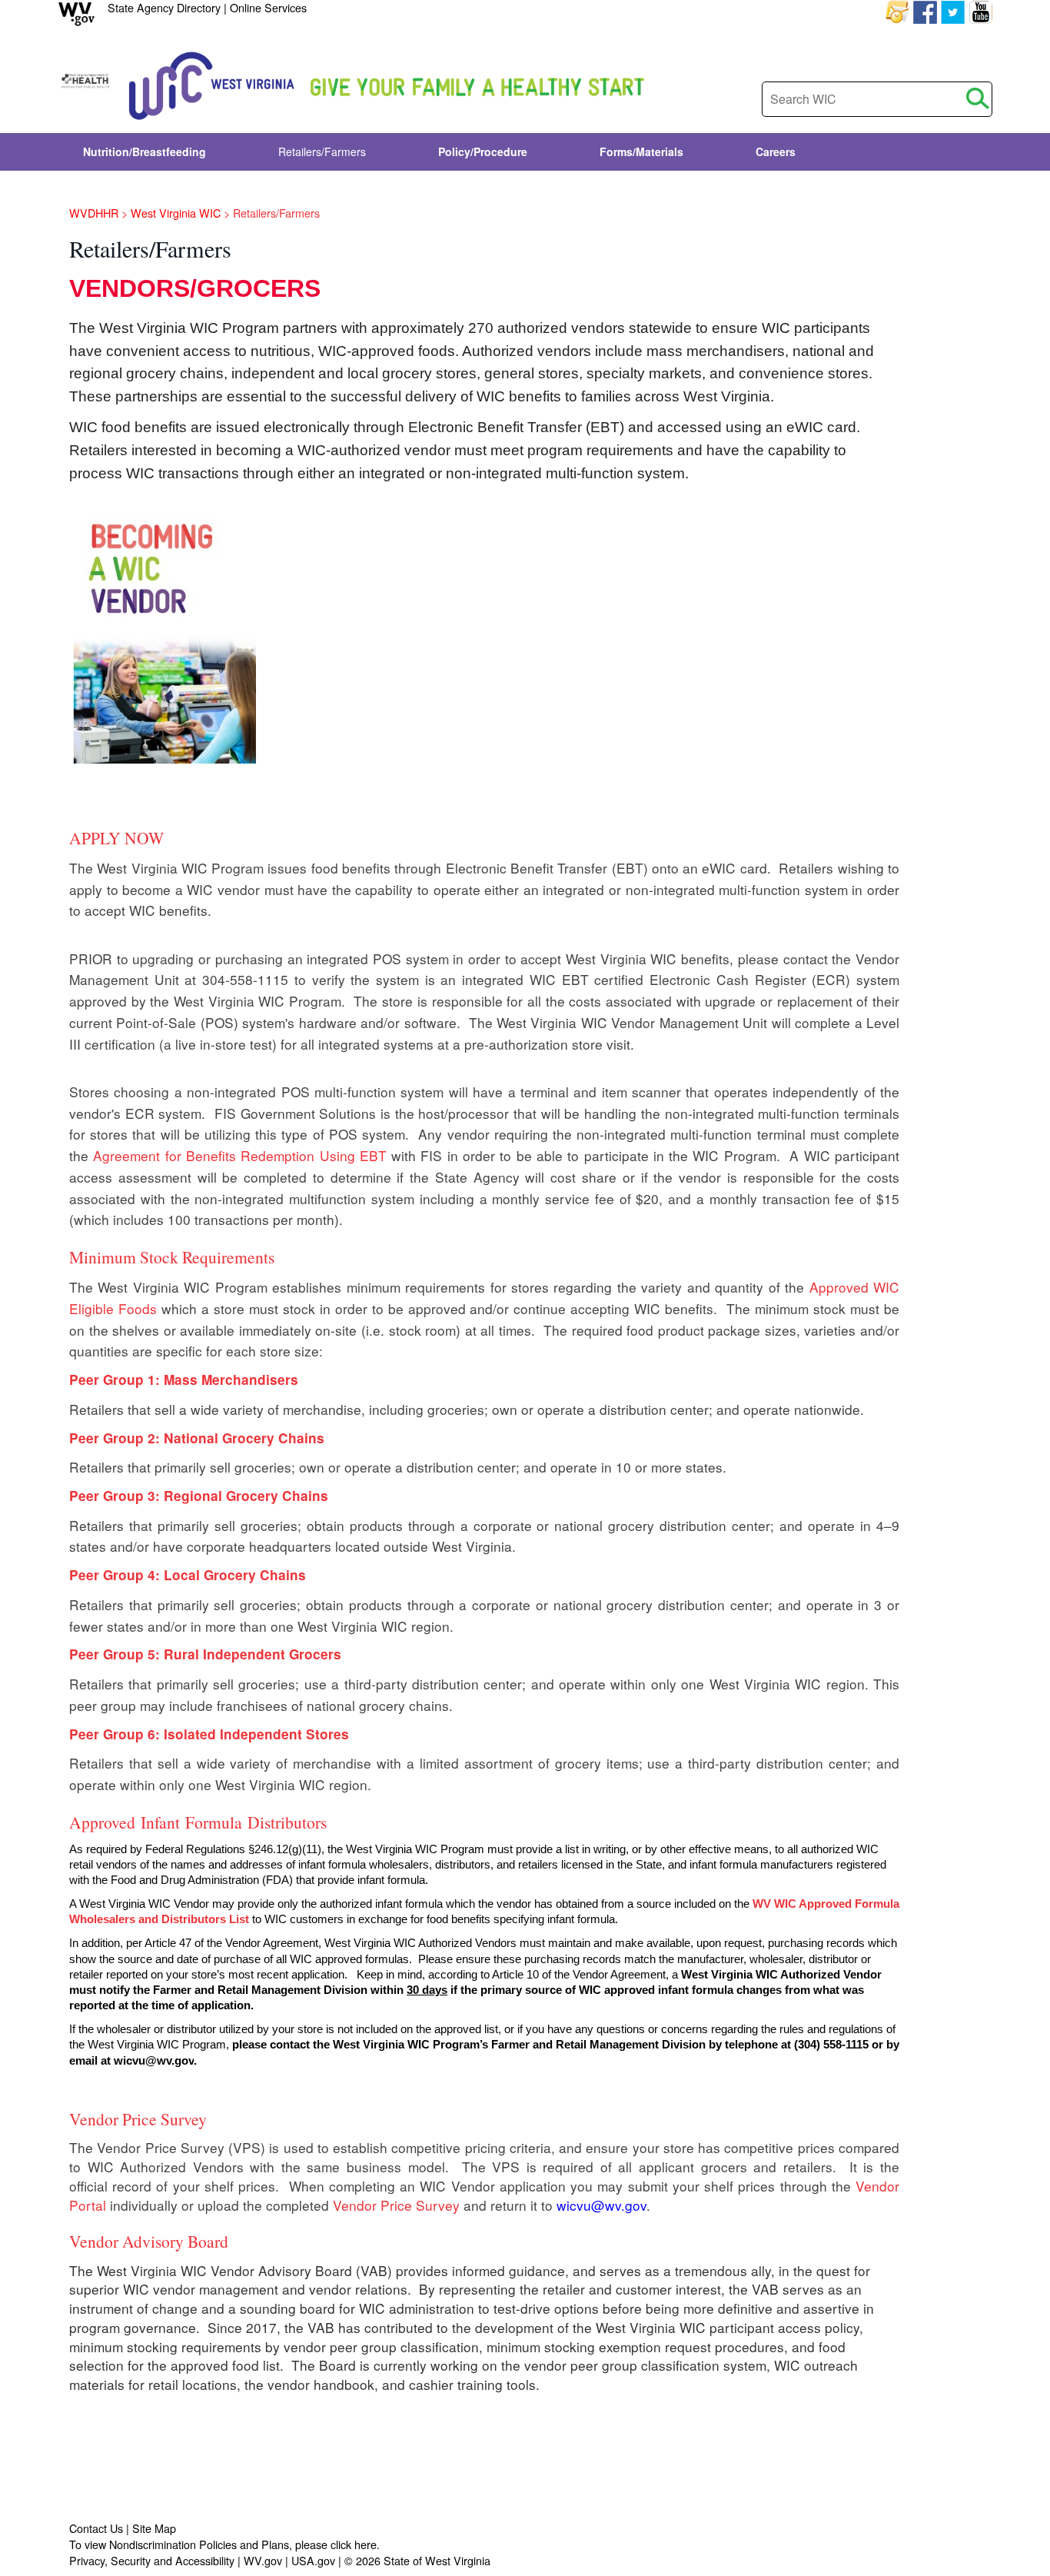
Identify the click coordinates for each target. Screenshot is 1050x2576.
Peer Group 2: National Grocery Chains (197, 1438)
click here (354, 2544)
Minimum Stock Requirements (172, 1257)
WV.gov (263, 2560)
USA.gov (313, 2560)
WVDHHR (94, 213)
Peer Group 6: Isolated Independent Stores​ (209, 1734)
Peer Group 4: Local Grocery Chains (188, 1575)
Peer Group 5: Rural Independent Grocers (205, 1654)
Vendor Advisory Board (149, 2241)
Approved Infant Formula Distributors (201, 1822)
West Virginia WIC (176, 213)
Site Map (154, 2528)
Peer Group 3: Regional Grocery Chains (199, 1496)
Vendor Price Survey (138, 2119)
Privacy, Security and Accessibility (152, 2560)
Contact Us (96, 2528)
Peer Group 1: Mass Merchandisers (184, 1380)
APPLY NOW (116, 838)
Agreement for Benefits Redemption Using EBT (240, 1155)
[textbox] (877, 99)
